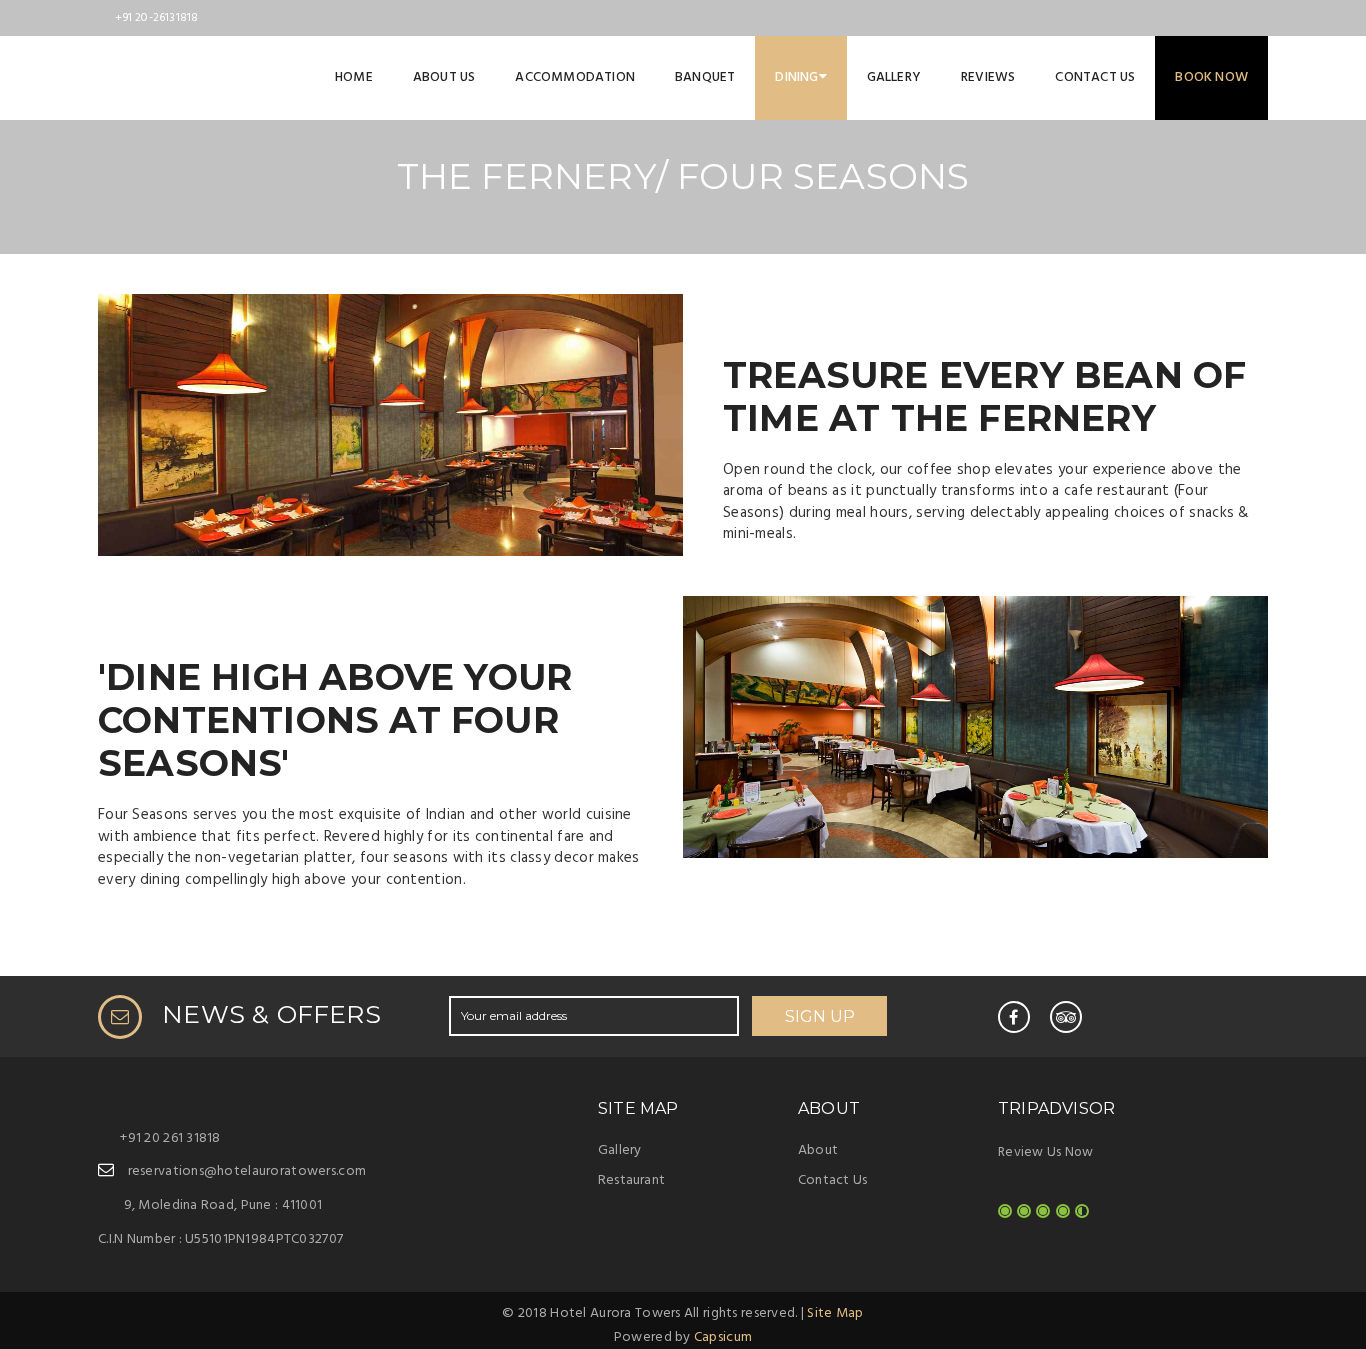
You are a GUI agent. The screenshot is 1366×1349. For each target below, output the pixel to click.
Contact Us (832, 1180)
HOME (354, 77)
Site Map (835, 1313)
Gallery (894, 77)
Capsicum (723, 1337)
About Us (444, 77)
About (818, 1150)
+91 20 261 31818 (170, 1138)
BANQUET (705, 77)
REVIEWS (988, 77)
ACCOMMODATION (575, 77)
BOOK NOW (1211, 77)
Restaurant (631, 1180)
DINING (796, 77)
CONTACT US (1095, 77)
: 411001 (223, 1205)
